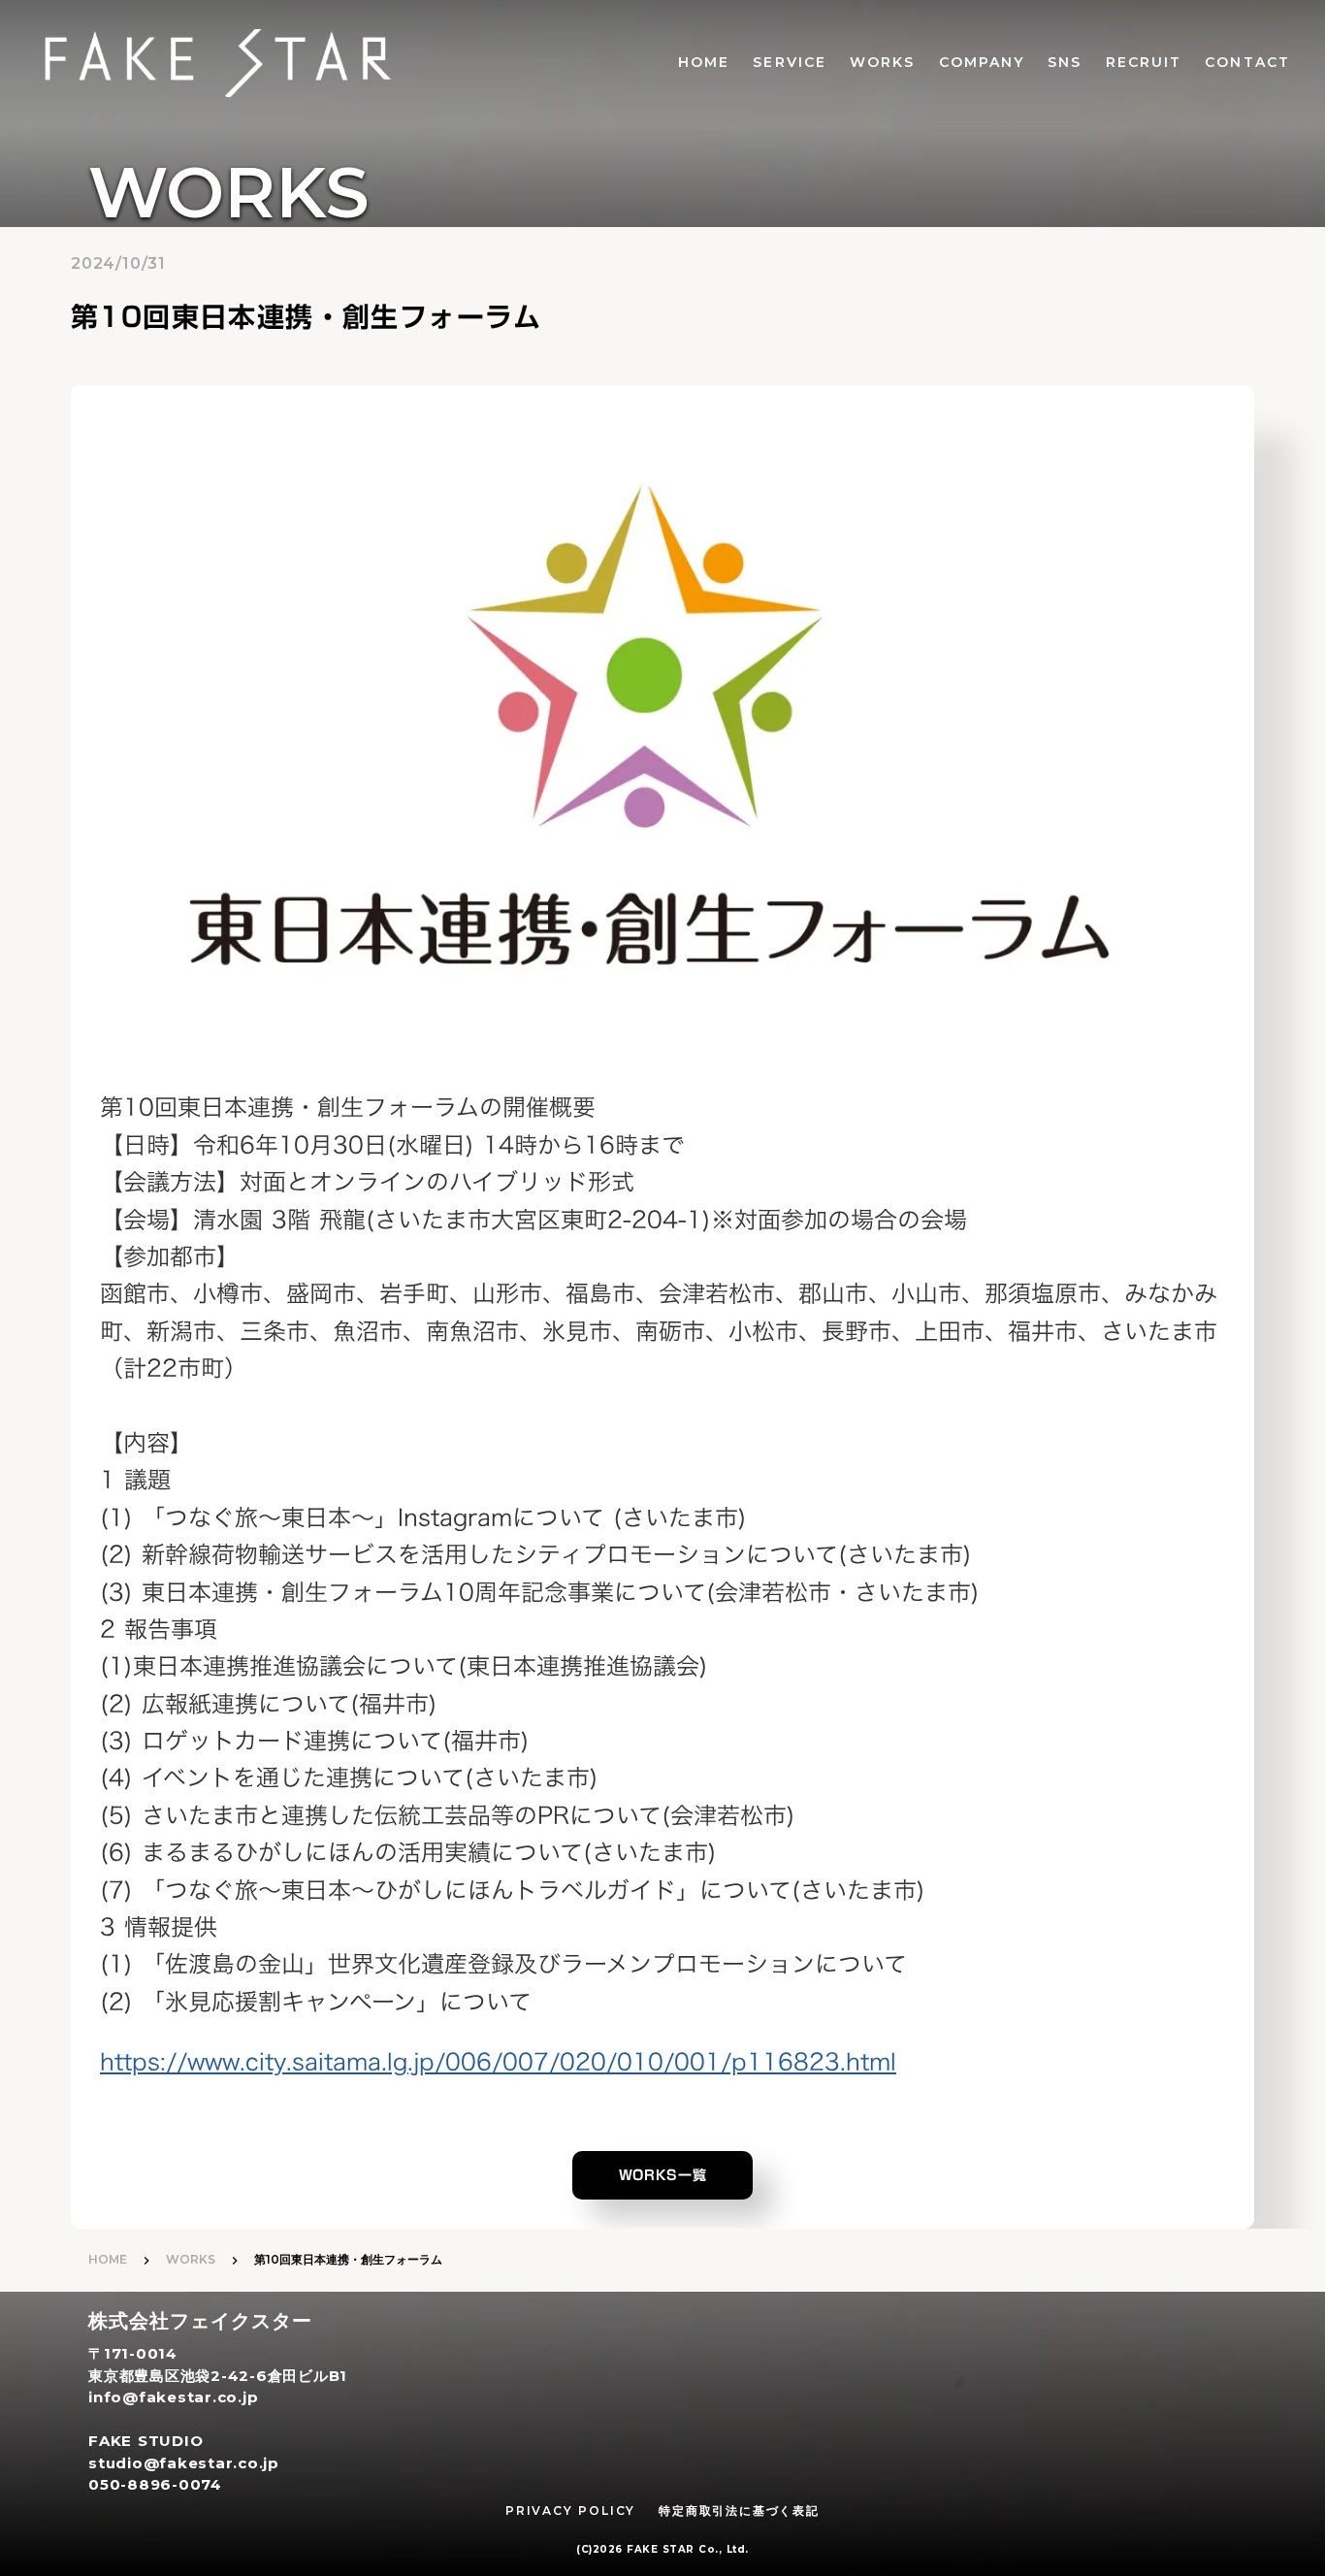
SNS (1065, 62)
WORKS (883, 62)
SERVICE (790, 62)
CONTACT (1247, 62)
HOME (704, 62)
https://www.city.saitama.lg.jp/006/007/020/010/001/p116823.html (498, 2062)
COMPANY (982, 62)
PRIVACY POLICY (570, 2511)
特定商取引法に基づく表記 (739, 2511)
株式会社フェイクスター (200, 2321)
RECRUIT (1144, 62)
